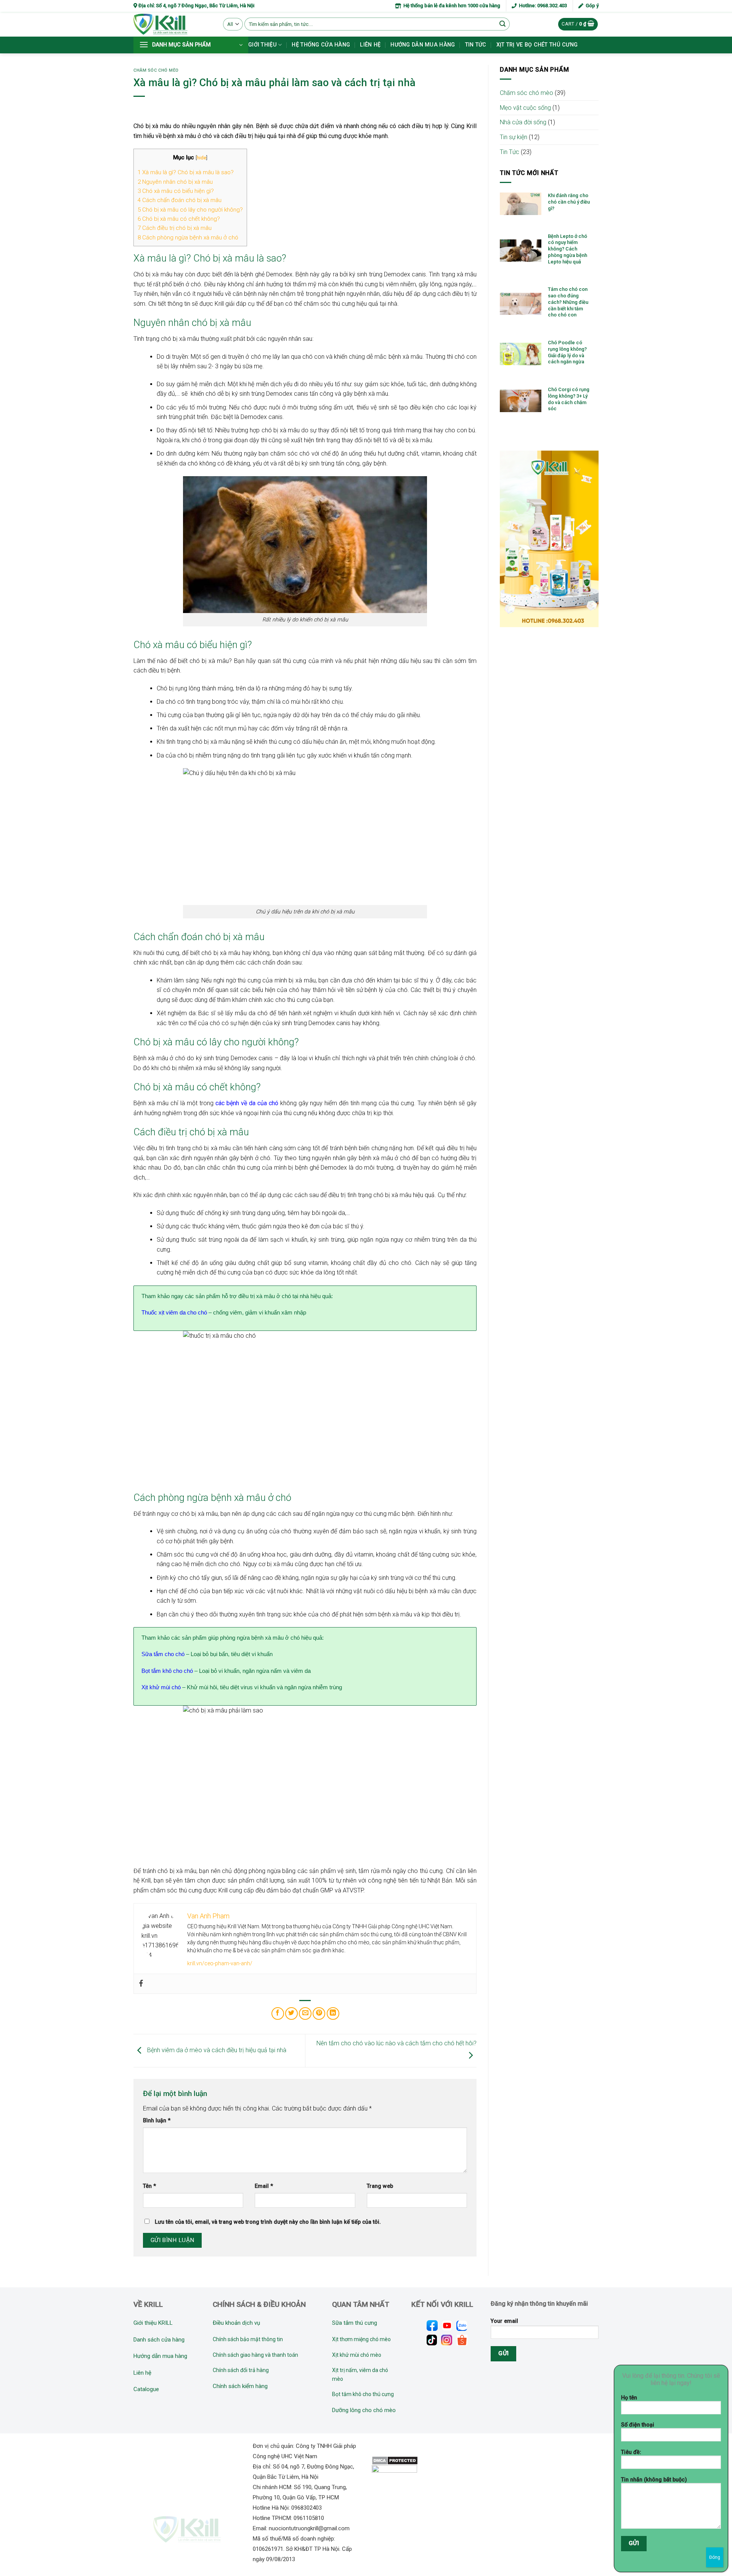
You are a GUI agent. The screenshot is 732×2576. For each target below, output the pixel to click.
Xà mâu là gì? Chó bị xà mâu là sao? (186, 172)
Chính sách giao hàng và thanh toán (255, 2355)
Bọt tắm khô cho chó (167, 1671)
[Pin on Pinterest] (319, 2013)
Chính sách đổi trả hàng (241, 2370)
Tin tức (476, 45)
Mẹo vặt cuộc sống (525, 108)
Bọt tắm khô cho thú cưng (363, 2394)
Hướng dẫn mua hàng (423, 45)
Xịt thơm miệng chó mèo (361, 2339)
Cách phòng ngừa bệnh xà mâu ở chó (188, 238)
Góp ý (591, 6)
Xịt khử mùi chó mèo (357, 2355)
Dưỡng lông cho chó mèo (364, 2410)
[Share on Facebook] (278, 2013)
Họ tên (629, 2398)
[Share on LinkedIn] (333, 2013)
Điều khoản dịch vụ (236, 2323)
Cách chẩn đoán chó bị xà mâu (180, 200)
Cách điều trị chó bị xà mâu (175, 228)
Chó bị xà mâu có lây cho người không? (190, 210)
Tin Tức (510, 152)
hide (201, 157)
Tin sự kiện (514, 137)
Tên (149, 2186)
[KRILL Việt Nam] (173, 24)
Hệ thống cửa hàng (321, 45)
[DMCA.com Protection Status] (395, 2460)
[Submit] (503, 24)
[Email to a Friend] (305, 2013)
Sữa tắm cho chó (163, 1654)
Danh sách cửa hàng (159, 2340)
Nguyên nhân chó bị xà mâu (175, 182)
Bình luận (157, 2121)
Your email (504, 2321)
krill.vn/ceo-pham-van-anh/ (220, 1963)
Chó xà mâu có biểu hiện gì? (176, 191)
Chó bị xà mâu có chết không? (179, 219)
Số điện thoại (638, 2425)
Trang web (380, 2186)
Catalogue (146, 2389)
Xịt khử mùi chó (161, 1687)
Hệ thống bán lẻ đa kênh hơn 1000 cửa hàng (451, 6)
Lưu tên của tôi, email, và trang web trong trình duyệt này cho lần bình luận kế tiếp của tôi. (268, 2222)
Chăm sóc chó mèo (156, 70)
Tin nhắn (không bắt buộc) (654, 2480)
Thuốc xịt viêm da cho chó (174, 1312)
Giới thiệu (262, 45)
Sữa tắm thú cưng (355, 2323)
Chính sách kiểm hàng (240, 2386)
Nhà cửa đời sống (523, 122)
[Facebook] (141, 1984)
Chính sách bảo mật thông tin (248, 2339)
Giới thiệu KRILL (153, 2323)
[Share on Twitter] (291, 2013)
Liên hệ (370, 45)
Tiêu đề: (631, 2452)
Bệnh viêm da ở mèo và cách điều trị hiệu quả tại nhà (216, 2050)
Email (264, 2186)
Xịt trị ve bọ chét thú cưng (537, 45)
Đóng (715, 2557)
